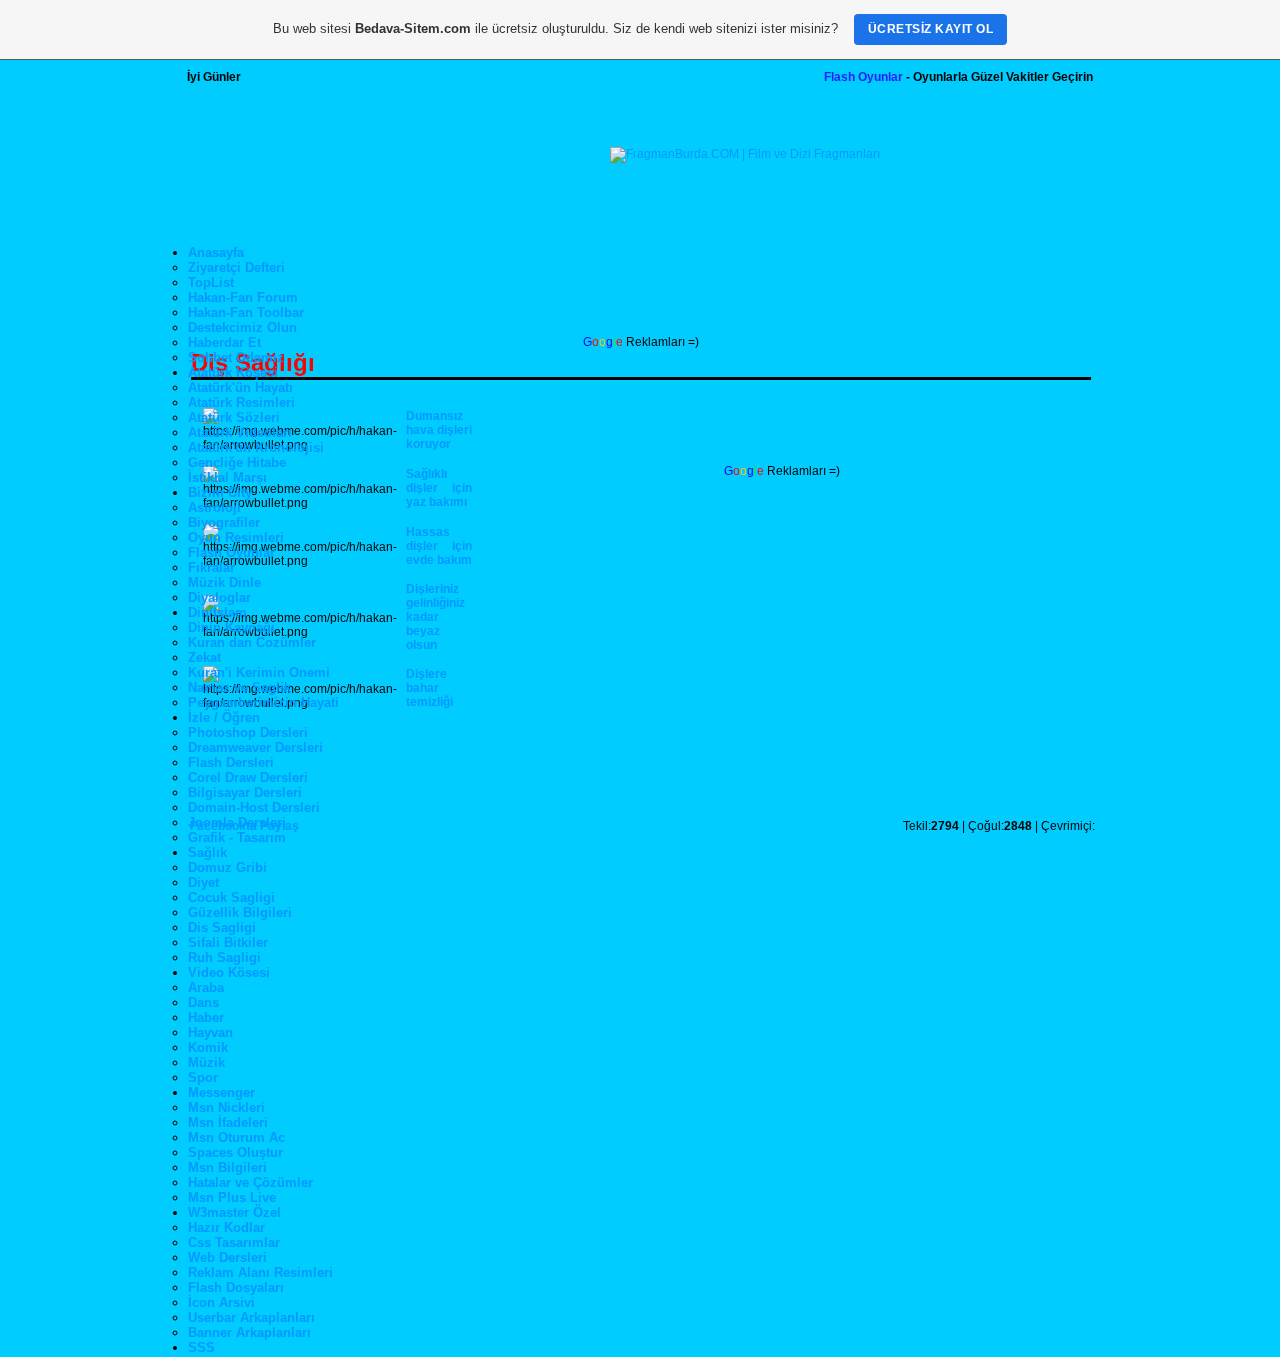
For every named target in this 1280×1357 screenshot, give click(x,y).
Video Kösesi (229, 972)
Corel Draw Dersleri (248, 777)
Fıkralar (211, 567)
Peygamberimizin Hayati (263, 702)
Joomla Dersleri (237, 822)
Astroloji (214, 507)
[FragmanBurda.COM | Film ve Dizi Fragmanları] (745, 154)
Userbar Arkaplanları (251, 1317)
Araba (206, 987)
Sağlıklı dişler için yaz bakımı (439, 488)
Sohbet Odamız (236, 357)
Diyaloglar (219, 597)
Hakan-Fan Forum (243, 297)
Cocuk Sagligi (231, 897)
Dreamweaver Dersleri (255, 747)
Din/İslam (217, 612)
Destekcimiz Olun (242, 327)
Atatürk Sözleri (234, 417)
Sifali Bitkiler (228, 942)
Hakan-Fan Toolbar (246, 312)
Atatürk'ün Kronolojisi (256, 447)
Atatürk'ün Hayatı (240, 387)
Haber (206, 1017)
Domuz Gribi (227, 867)
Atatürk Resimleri (241, 402)
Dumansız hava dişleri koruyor (439, 430)
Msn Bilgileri (227, 1167)
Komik (208, 1047)
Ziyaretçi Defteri (236, 267)
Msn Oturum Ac (236, 1137)
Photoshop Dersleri (248, 732)
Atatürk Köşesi (233, 372)
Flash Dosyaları (236, 1287)
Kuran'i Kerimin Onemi (259, 672)
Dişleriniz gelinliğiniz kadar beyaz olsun (435, 617)
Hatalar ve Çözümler (250, 1182)
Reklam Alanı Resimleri (260, 1272)
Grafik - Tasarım (237, 837)
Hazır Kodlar (226, 1227)
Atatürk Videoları (240, 432)
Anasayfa (216, 252)
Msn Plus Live (232, 1197)
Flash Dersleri (231, 762)
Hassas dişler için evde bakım (439, 546)
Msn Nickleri (226, 1107)
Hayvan (210, 1032)
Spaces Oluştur (235, 1152)
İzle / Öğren (224, 717)
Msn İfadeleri (228, 1122)
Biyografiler (224, 522)
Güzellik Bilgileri (240, 912)
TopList (211, 282)
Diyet (203, 882)
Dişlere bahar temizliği (429, 688)
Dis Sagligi (222, 927)
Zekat (204, 657)
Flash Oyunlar (863, 77)
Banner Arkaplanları (249, 1332)
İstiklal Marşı (227, 477)
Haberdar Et (224, 342)
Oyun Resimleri (236, 537)
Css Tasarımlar (234, 1242)
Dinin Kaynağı (231, 627)
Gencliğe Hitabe (237, 462)
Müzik (206, 1062)
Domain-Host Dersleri (254, 807)
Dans (203, 1002)
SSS (201, 1347)
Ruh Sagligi (224, 957)
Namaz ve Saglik (239, 687)
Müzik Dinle (224, 582)
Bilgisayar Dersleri (245, 792)
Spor (203, 1077)
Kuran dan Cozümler (252, 642)
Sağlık (207, 852)
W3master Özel (234, 1212)
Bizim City (220, 492)
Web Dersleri (227, 1257)
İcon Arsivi (221, 1302)
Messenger (221, 1092)
